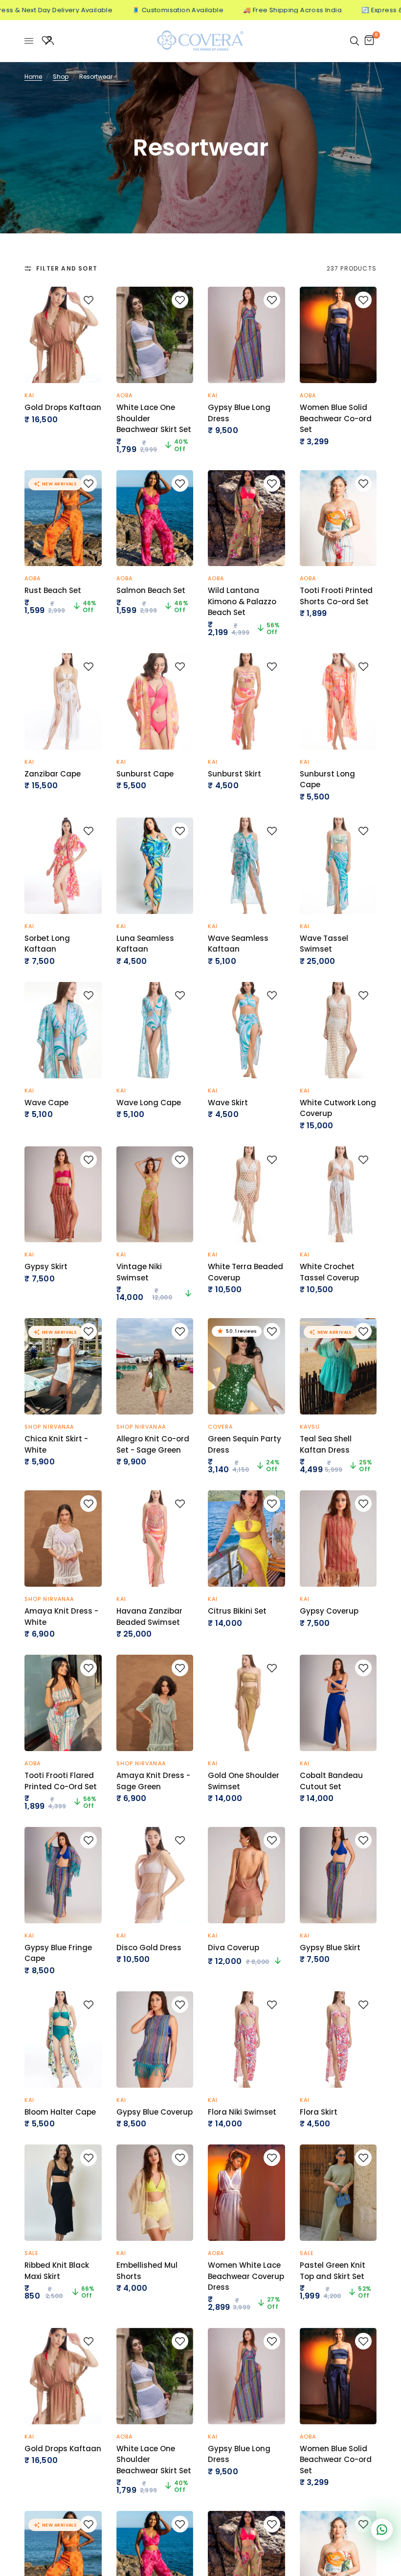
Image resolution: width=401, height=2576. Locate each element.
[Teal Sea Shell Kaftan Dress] (338, 1366)
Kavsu (310, 1427)
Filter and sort (67, 268)
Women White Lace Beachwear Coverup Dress (246, 2276)
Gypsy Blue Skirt (330, 1948)
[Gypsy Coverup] (338, 1539)
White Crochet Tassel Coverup (329, 1272)
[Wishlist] (46, 41)
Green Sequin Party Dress (245, 1444)
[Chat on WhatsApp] (382, 2530)
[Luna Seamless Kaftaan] (155, 866)
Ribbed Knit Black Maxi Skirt (57, 2271)
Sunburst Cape (145, 774)
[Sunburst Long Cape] (338, 701)
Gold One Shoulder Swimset (244, 1781)
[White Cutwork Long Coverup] (338, 1030)
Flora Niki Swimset (242, 2112)
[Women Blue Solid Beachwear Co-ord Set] (338, 335)
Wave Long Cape (149, 1103)
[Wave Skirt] (246, 1030)
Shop (61, 77)
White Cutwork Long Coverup (338, 1108)
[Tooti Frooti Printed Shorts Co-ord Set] (338, 518)
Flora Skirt (319, 2112)
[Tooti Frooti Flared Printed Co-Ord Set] (63, 1703)
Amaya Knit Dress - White (61, 1617)
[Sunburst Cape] (155, 701)
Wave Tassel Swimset (324, 944)
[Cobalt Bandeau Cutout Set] (338, 1703)
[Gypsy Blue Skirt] (338, 1875)
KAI (29, 395)
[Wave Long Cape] (155, 1030)
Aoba (124, 395)
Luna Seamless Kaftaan (145, 944)
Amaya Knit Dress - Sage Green (153, 1781)
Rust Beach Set (53, 590)
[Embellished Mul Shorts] (155, 2193)
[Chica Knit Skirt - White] (63, 1366)
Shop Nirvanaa (49, 1427)
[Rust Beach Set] (63, 518)
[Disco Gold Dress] (155, 1875)
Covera (221, 1427)
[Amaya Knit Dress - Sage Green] (155, 1703)
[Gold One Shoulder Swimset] (246, 1703)
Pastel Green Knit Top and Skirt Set (333, 2271)
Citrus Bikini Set (237, 1611)
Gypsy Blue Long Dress (239, 413)
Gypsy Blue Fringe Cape (58, 1953)
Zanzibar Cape (53, 774)
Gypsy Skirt (46, 1266)
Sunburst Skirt (234, 774)
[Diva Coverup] (246, 1875)
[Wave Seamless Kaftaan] (246, 866)
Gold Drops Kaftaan (63, 407)
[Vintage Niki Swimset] (155, 1195)
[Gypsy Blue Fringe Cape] (63, 1875)
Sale (32, 2253)
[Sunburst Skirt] (246, 701)
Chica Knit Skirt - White (56, 1444)
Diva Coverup (234, 1948)
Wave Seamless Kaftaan (238, 944)
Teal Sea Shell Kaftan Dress (326, 1444)
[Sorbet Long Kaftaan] (63, 866)
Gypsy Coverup (329, 1611)
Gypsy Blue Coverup (155, 2112)
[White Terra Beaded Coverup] (246, 1195)
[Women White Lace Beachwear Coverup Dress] (246, 2193)
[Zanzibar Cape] (63, 701)
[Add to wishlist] (89, 300)
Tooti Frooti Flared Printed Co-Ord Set (61, 1781)
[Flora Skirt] (338, 2040)
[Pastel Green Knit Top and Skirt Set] (338, 2193)
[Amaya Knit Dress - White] (63, 1539)
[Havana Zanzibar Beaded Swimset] (155, 1539)
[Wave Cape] (63, 1030)
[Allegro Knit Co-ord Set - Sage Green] (155, 1366)
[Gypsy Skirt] (63, 1195)
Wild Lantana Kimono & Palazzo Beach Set (242, 601)
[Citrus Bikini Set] (246, 1539)
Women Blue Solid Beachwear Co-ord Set (336, 418)
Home (33, 77)
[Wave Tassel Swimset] (338, 866)
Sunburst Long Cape (327, 779)
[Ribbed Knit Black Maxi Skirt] (63, 2193)
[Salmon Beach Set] (155, 518)
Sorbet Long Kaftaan (47, 944)
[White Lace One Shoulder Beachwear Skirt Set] (155, 335)
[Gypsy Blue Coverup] (155, 2040)
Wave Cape (46, 1103)
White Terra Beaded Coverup (245, 1272)
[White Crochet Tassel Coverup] (338, 1195)
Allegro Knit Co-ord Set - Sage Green (153, 1444)
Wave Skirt (228, 1103)
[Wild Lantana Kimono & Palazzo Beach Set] (246, 518)
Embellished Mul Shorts (147, 2271)
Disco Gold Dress (149, 1948)
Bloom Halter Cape (60, 2112)
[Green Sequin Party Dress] (246, 1366)
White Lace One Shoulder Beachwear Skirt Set (154, 418)
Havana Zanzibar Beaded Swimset (149, 1617)
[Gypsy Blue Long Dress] (246, 335)
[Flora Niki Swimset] (246, 2040)
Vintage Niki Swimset (139, 1272)
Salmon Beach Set (151, 590)
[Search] (355, 41)
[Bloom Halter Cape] (63, 2040)
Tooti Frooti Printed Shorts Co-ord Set (336, 596)
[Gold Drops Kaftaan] (63, 335)
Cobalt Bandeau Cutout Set (331, 1781)
